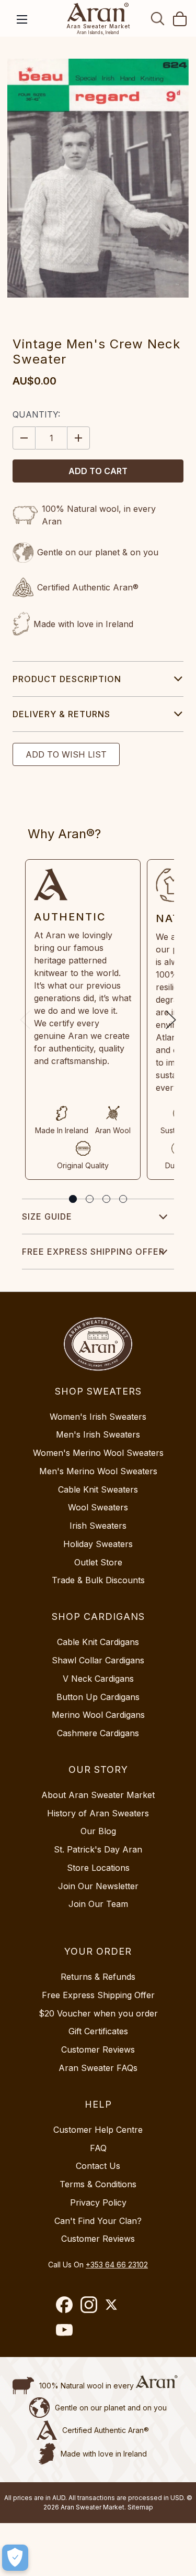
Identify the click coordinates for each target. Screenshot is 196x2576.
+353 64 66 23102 (117, 2265)
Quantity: (36, 414)
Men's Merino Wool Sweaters (98, 1471)
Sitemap (140, 2507)
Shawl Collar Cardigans (98, 1660)
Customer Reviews (98, 2049)
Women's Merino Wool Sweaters (98, 1453)
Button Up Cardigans (98, 1697)
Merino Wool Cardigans (98, 1715)
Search (158, 18)
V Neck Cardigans (98, 1679)
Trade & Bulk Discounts (98, 1580)
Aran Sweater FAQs (98, 2068)
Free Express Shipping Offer (93, 1252)
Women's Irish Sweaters (98, 1417)
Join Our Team (98, 1904)
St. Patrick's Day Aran (98, 1849)
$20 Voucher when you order (98, 2013)
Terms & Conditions (98, 2184)
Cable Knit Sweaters (98, 1489)
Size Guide (47, 1216)
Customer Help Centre (98, 2130)
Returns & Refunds (98, 1977)
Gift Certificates (98, 2031)
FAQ (98, 2148)
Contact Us (98, 2166)
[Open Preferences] (15, 2558)
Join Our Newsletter (98, 1886)
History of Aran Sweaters (98, 1813)
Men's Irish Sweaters (98, 1434)
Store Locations (98, 1868)
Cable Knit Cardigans (98, 1642)
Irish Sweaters (98, 1526)
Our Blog (98, 1831)
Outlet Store (98, 1562)
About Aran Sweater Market (98, 1795)
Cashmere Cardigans (98, 1733)
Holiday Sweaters (98, 1544)
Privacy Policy (98, 2202)
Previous (25, 1020)
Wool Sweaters (98, 1507)
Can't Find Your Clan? (98, 2221)
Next (171, 1020)
